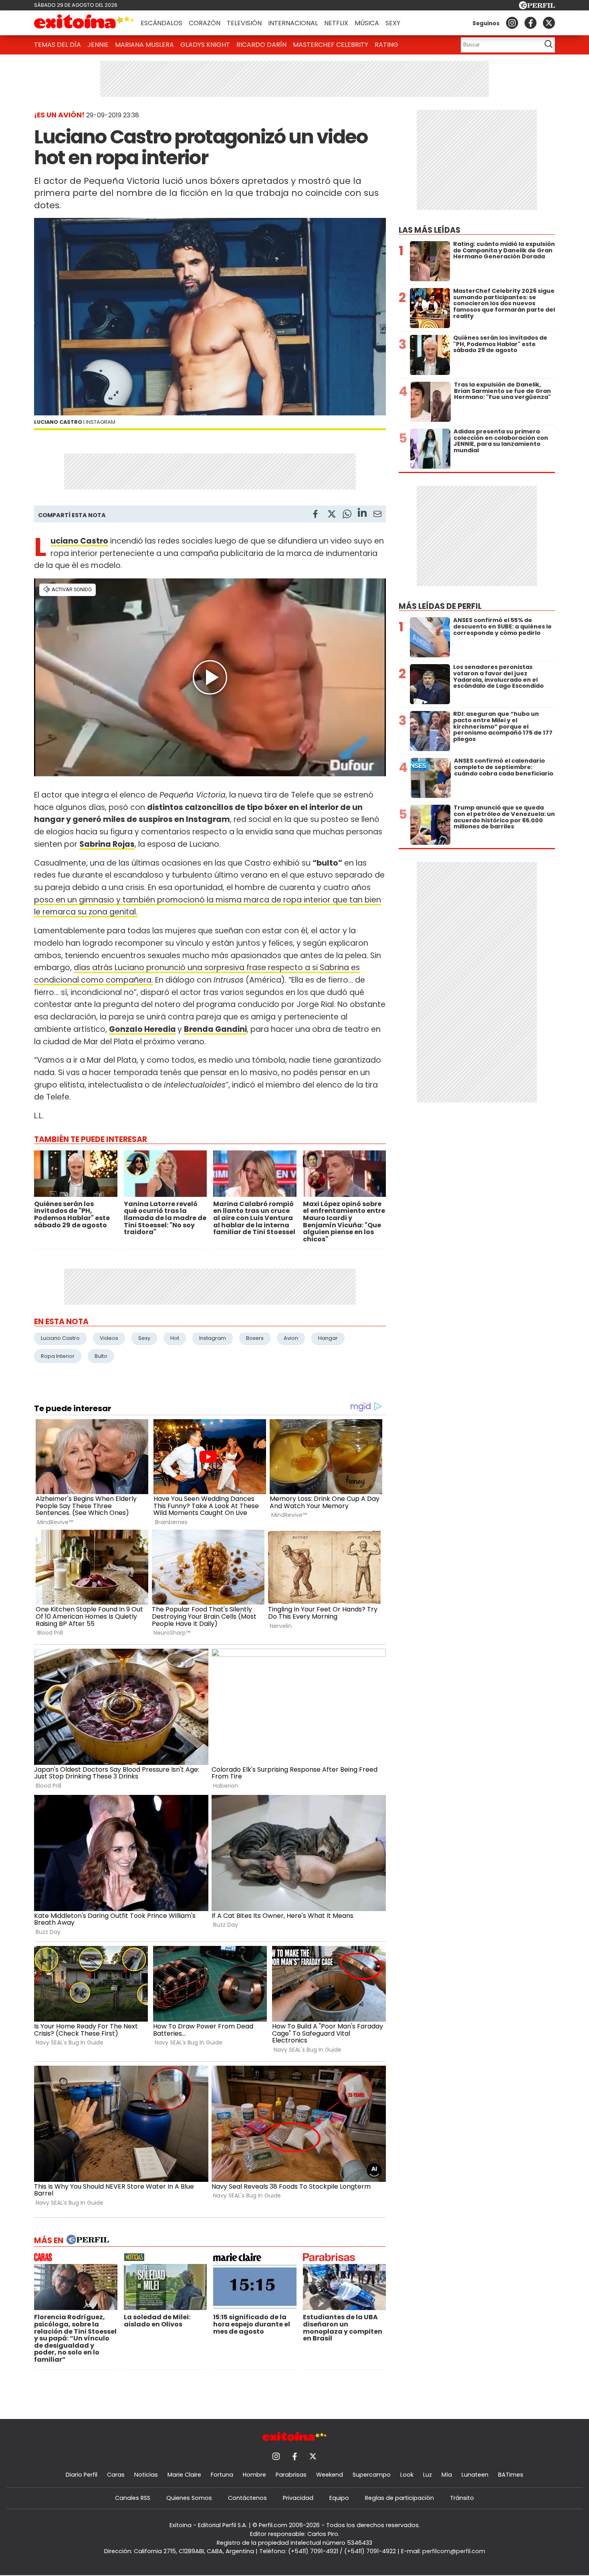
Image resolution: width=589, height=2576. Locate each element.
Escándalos (161, 23)
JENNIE (98, 45)
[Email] (377, 515)
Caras (116, 2475)
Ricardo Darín (261, 45)
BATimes (511, 2475)
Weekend (330, 2475)
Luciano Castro (79, 541)
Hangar (328, 1338)
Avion (291, 1338)
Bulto (101, 1356)
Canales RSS (133, 2498)
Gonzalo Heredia (142, 1029)
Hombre (254, 2475)
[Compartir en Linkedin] (362, 514)
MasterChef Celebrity (331, 45)
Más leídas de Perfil (440, 606)
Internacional (293, 23)
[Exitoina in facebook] (531, 23)
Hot (175, 1338)
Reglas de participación (399, 2498)
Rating (386, 45)
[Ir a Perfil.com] (537, 7)
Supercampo (372, 2475)
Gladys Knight (205, 45)
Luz (428, 2475)
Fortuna (222, 2475)
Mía (447, 2475)
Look (407, 2475)
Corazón (205, 23)
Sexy (393, 23)
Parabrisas (291, 2475)
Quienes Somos (189, 2498)
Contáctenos (247, 2498)
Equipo (339, 2498)
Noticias (146, 2475)
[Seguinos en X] (549, 23)
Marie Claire (184, 2475)
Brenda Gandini (215, 1029)
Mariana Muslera (144, 45)
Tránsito (462, 2498)
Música (367, 23)
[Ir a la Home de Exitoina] (84, 23)
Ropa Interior (58, 1356)
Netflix (336, 23)
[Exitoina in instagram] (512, 23)
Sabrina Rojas (107, 844)
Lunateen (475, 2475)
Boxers (255, 1338)
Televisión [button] (244, 23)
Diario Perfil (82, 2475)
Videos (109, 1338)
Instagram (213, 1338)
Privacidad (298, 2498)
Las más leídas (430, 230)
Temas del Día (57, 45)
